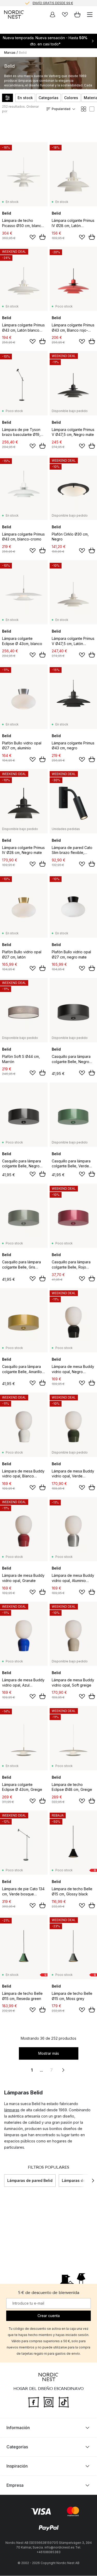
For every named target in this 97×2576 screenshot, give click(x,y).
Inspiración (17, 2466)
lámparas (12, 2110)
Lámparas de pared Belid (30, 2180)
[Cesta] (77, 15)
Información (18, 2428)
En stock (25, 98)
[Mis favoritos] (65, 15)
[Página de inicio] (14, 15)
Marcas (10, 53)
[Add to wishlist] (33, 237)
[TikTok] (64, 2402)
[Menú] (90, 15)
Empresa (15, 2485)
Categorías (48, 98)
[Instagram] (49, 2402)
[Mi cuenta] (53, 15)
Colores (71, 98)
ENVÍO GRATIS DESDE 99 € (53, 3)
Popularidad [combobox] (61, 109)
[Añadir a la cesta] (42, 237)
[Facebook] (34, 2402)
